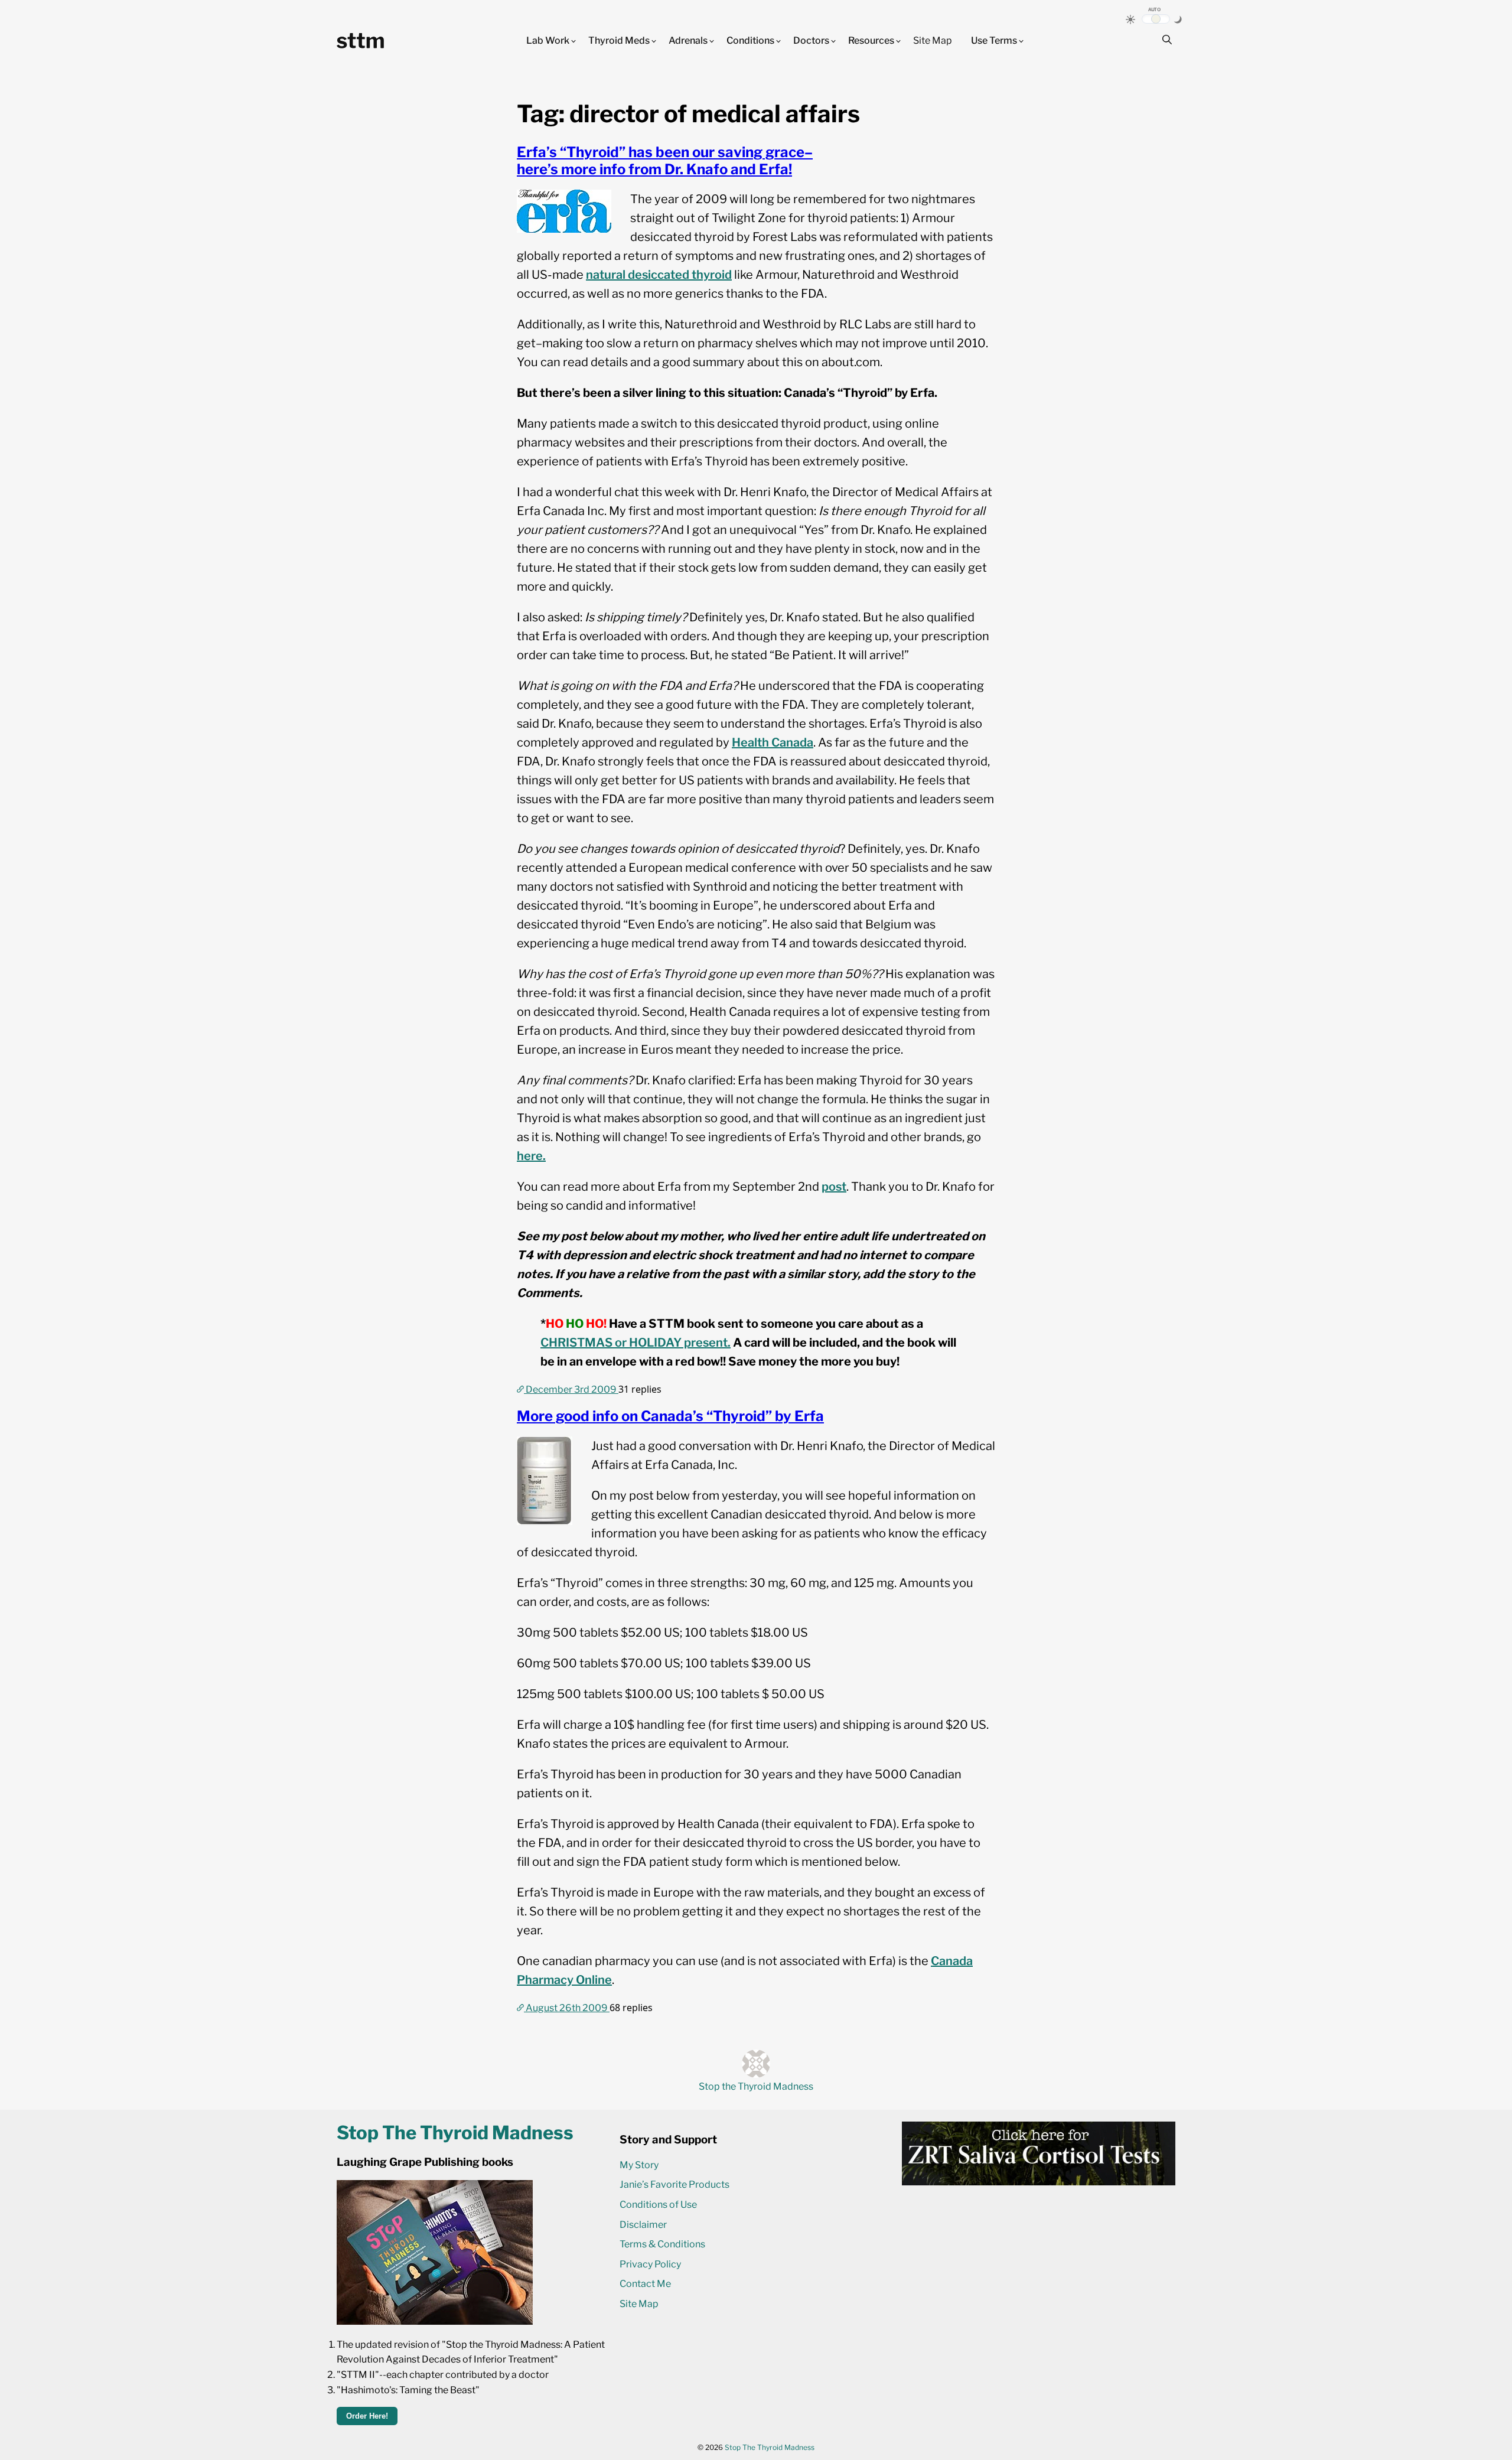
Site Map (933, 40)
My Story (639, 2165)
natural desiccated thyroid (659, 275)
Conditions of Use (658, 2205)
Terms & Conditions (662, 2244)
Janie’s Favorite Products (674, 2184)
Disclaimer (643, 2225)
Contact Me (645, 2284)
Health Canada (773, 742)
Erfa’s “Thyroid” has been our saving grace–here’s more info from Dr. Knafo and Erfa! (665, 161)
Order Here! (367, 2416)
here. (531, 1156)
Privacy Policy (650, 2264)
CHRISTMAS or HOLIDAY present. (636, 1343)
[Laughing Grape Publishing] (435, 2321)
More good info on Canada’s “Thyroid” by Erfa (670, 1416)
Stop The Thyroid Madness (770, 2447)
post (834, 1187)
